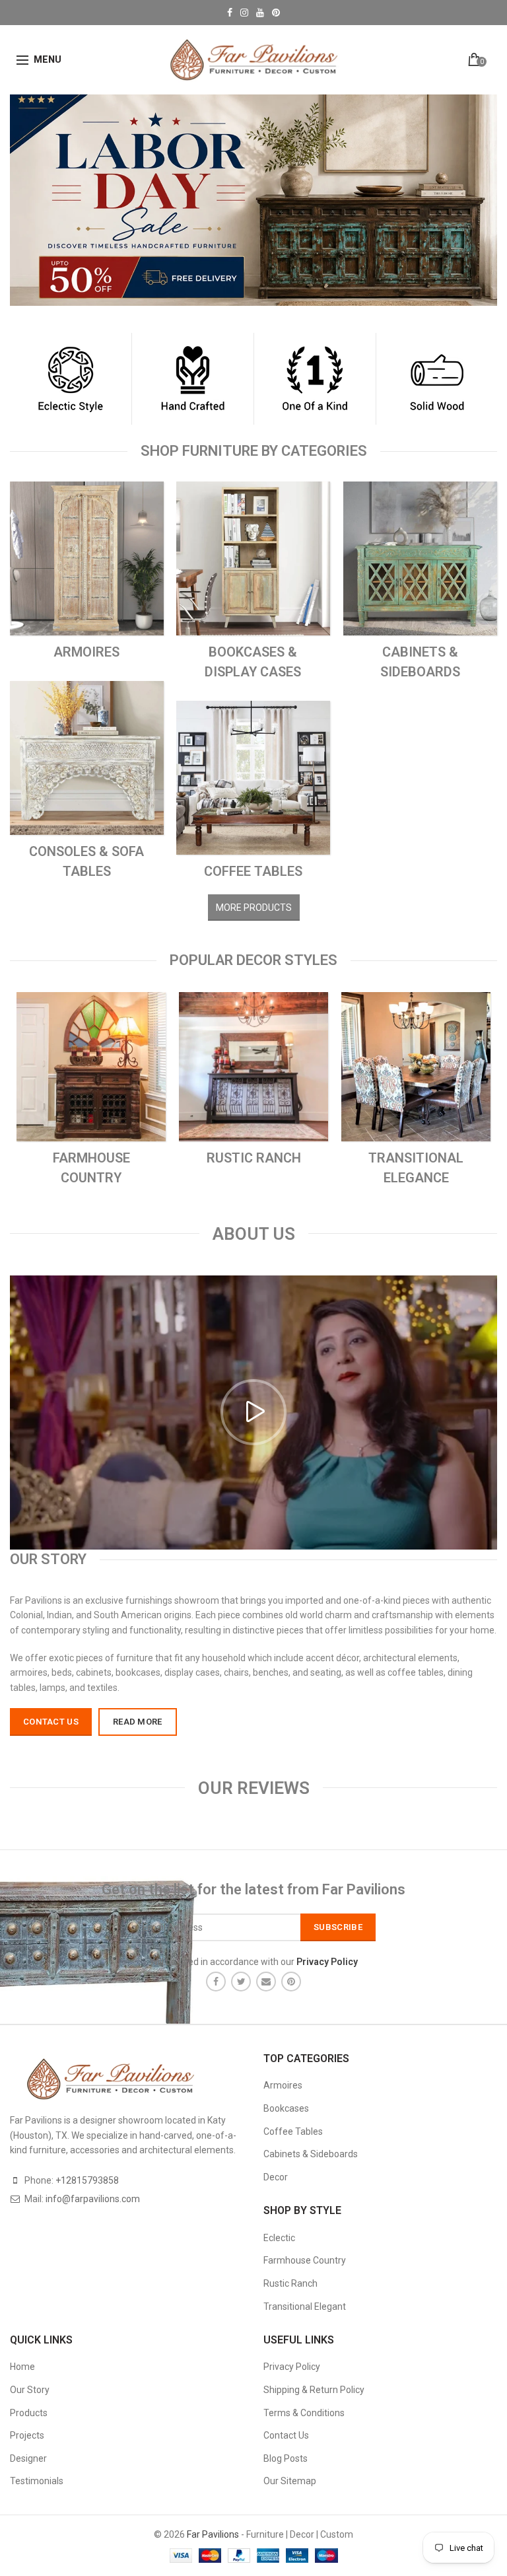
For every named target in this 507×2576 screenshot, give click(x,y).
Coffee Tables (293, 2131)
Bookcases (286, 2108)
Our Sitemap (290, 2481)
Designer (28, 2458)
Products (29, 2413)
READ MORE (138, 1722)
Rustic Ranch (290, 2283)
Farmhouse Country (305, 2260)
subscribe (338, 1927)
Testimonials (37, 2481)
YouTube (260, 13)
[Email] (266, 1982)
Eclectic (279, 2238)
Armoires (283, 2085)
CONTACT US (51, 1722)
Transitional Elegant (305, 2307)
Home (22, 2367)
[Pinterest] (291, 1982)
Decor (276, 2177)
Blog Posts (286, 2458)
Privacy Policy (292, 2367)
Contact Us (286, 2435)
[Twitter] (241, 1982)
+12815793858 (87, 2180)
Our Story (30, 2390)
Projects (27, 2435)
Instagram (244, 13)
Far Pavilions (213, 2534)
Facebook (230, 13)
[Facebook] (216, 1982)
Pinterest (276, 13)
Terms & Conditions (304, 2413)
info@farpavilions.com (93, 2199)
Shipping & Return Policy (314, 2390)
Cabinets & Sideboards (311, 2154)
